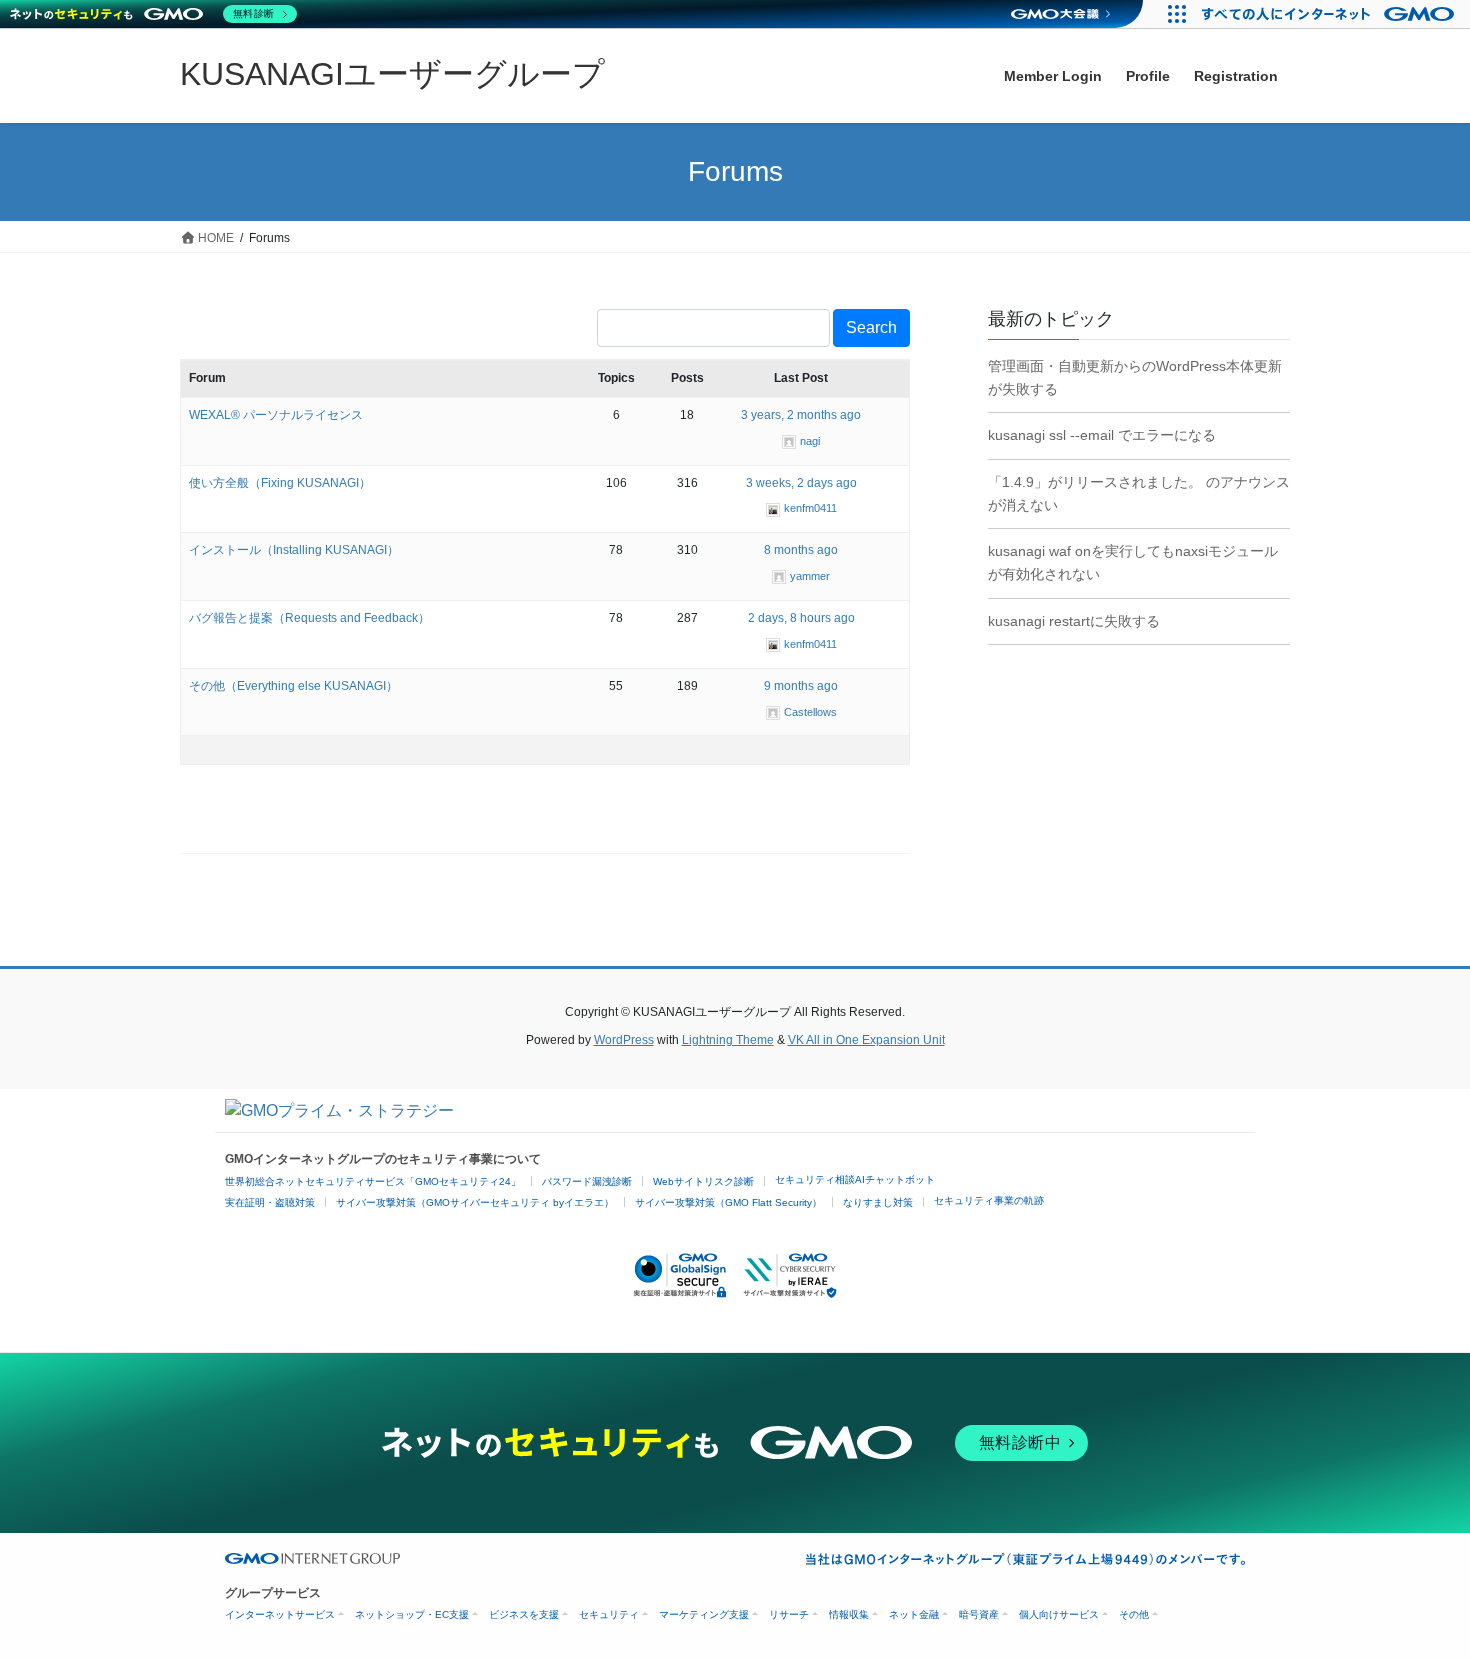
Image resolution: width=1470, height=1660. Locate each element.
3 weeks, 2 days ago (801, 483)
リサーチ (789, 1614)
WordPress (624, 1040)
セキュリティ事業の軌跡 (989, 1200)
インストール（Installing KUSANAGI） (294, 550)
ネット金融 (914, 1614)
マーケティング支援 (704, 1614)
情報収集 (849, 1614)
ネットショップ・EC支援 (412, 1614)
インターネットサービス (280, 1614)
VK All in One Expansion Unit (866, 1040)
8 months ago (801, 550)
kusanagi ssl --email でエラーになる (1102, 435)
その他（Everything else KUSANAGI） (293, 686)
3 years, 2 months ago (801, 415)
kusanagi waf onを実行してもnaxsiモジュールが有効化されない (1133, 562)
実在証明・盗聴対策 (270, 1202)
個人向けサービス (1059, 1614)
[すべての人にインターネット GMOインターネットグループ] (1330, 14)
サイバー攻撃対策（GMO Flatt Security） (728, 1202)
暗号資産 (979, 1614)
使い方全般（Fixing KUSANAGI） (280, 483)
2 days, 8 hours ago (801, 618)
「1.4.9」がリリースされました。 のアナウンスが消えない (1139, 493)
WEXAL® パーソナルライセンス (276, 415)
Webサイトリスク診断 (703, 1181)
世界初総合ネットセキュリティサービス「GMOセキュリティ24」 (373, 1181)
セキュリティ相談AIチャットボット (855, 1179)
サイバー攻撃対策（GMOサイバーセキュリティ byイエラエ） (475, 1202)
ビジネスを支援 (524, 1614)
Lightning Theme (728, 1040)
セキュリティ (609, 1614)
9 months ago (801, 686)
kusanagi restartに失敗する (1074, 621)
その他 (1134, 1614)
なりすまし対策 (878, 1202)
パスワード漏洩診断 (587, 1181)
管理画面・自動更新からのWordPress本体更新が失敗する (1135, 377)
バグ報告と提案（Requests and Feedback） (309, 618)
